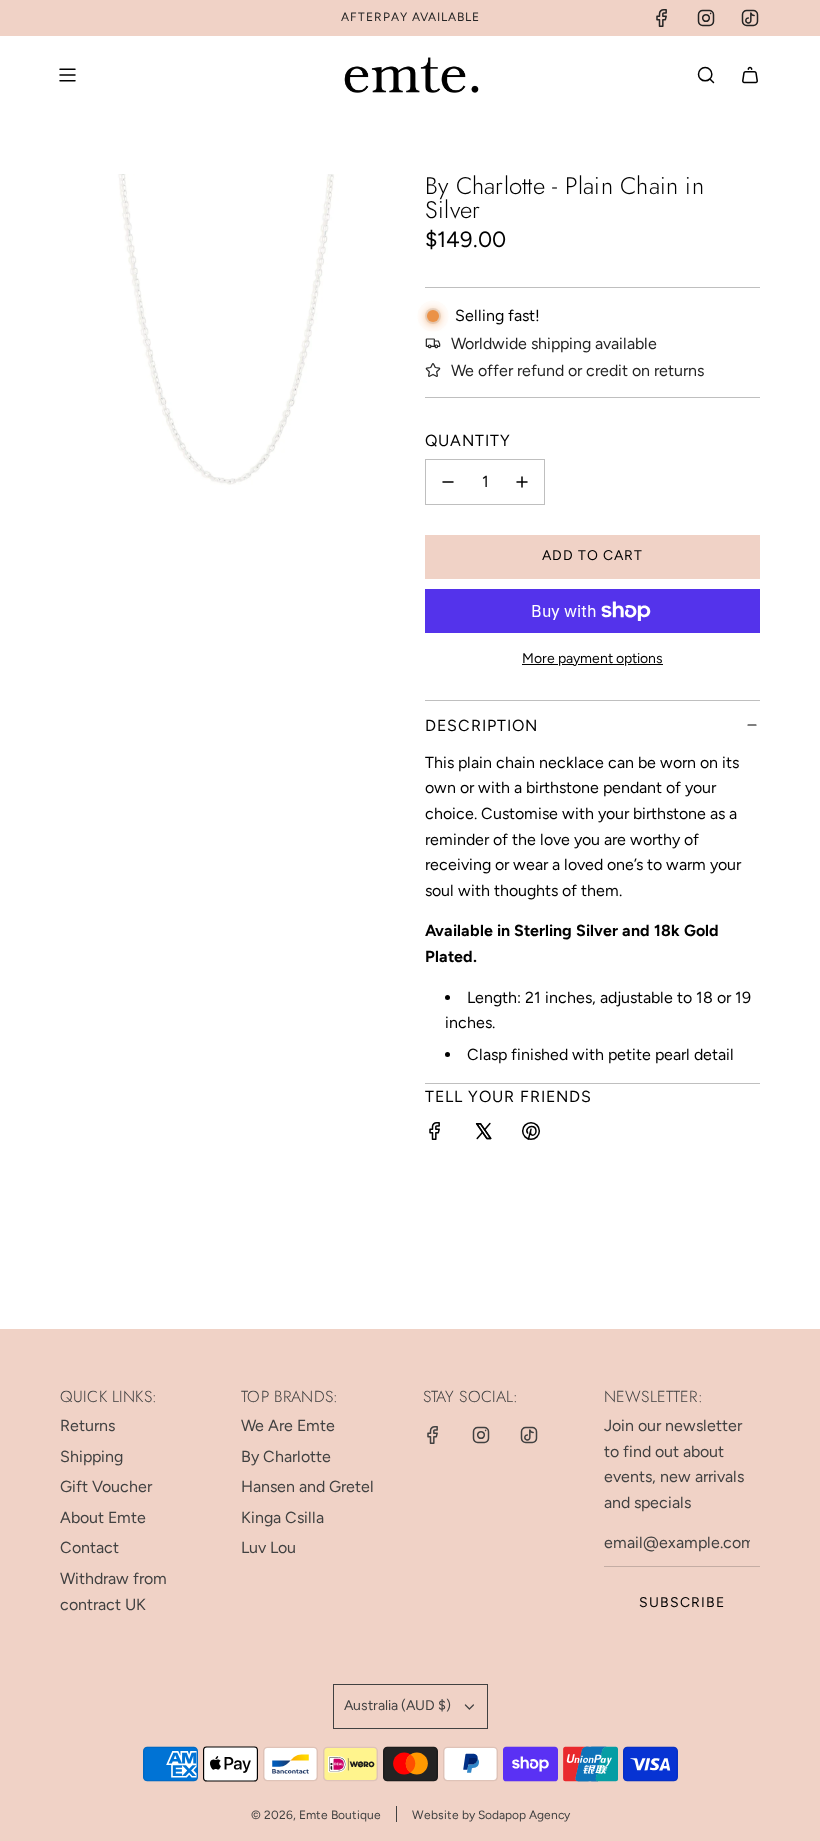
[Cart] (750, 75)
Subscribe (682, 1602)
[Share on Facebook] (435, 1135)
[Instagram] (706, 18)
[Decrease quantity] (448, 482)
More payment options (592, 658)
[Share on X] (483, 1135)
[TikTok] (750, 18)
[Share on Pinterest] (531, 1135)
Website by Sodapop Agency (491, 1815)
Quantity (468, 440)
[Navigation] (67, 75)
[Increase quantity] (522, 482)
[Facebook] (662, 18)
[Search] (706, 75)
